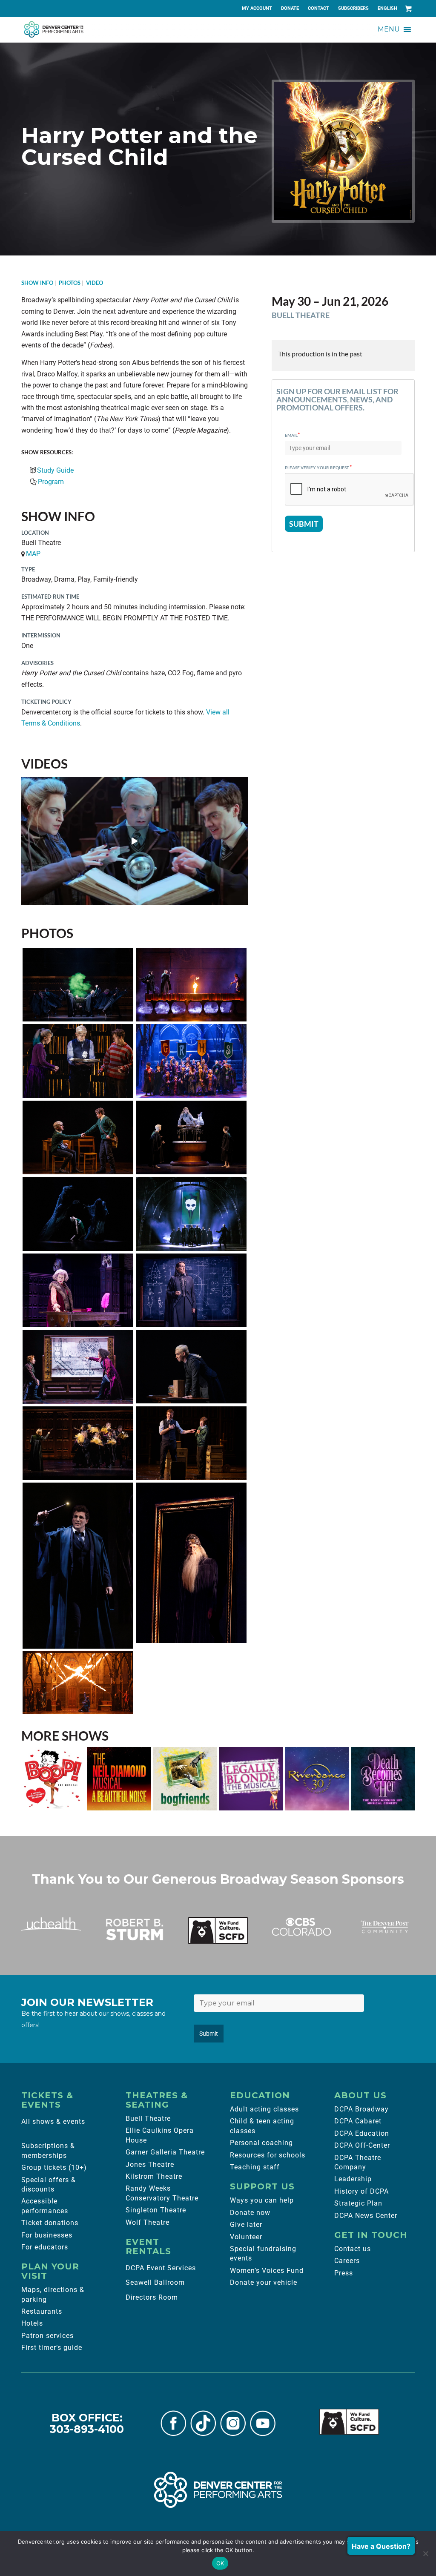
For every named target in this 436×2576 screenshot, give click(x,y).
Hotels (32, 2323)
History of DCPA (361, 2191)
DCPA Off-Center (362, 2145)
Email (293, 435)
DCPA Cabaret (358, 2121)
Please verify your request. (318, 467)
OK (220, 2563)
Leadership (353, 2179)
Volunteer (246, 2237)
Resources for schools (268, 2155)
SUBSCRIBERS (353, 8)
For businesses (47, 2235)
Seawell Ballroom (155, 2282)
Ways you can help (262, 2200)
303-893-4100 (87, 2429)
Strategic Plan (358, 2203)
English (387, 8)
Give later (246, 2225)
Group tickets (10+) (54, 2167)
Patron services (47, 2336)
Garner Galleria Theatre (165, 2152)
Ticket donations (50, 2223)
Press (344, 2273)
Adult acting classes (264, 2109)
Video (95, 283)
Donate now (250, 2213)
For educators (45, 2247)
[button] (389, 29)
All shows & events (53, 2121)
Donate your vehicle (264, 2282)
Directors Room (152, 2297)
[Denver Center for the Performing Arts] (218, 2490)
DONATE (290, 8)
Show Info (37, 283)
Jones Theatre (150, 2164)
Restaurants (42, 2311)
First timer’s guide (52, 2348)
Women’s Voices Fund (267, 2270)
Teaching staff (255, 2167)
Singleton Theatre (156, 2210)
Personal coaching (261, 2143)
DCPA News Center (366, 2216)
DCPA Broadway (361, 2109)
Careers (347, 2261)
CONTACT (318, 8)
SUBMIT (304, 524)
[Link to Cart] (408, 9)
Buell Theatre (148, 2118)
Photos (70, 283)
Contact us (353, 2249)
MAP (33, 554)
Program (51, 482)
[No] (425, 2553)
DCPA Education (362, 2133)
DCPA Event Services (161, 2268)
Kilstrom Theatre (154, 2176)
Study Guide (55, 470)
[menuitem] (257, 9)
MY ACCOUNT (257, 8)
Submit (209, 2034)
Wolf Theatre (148, 2222)
